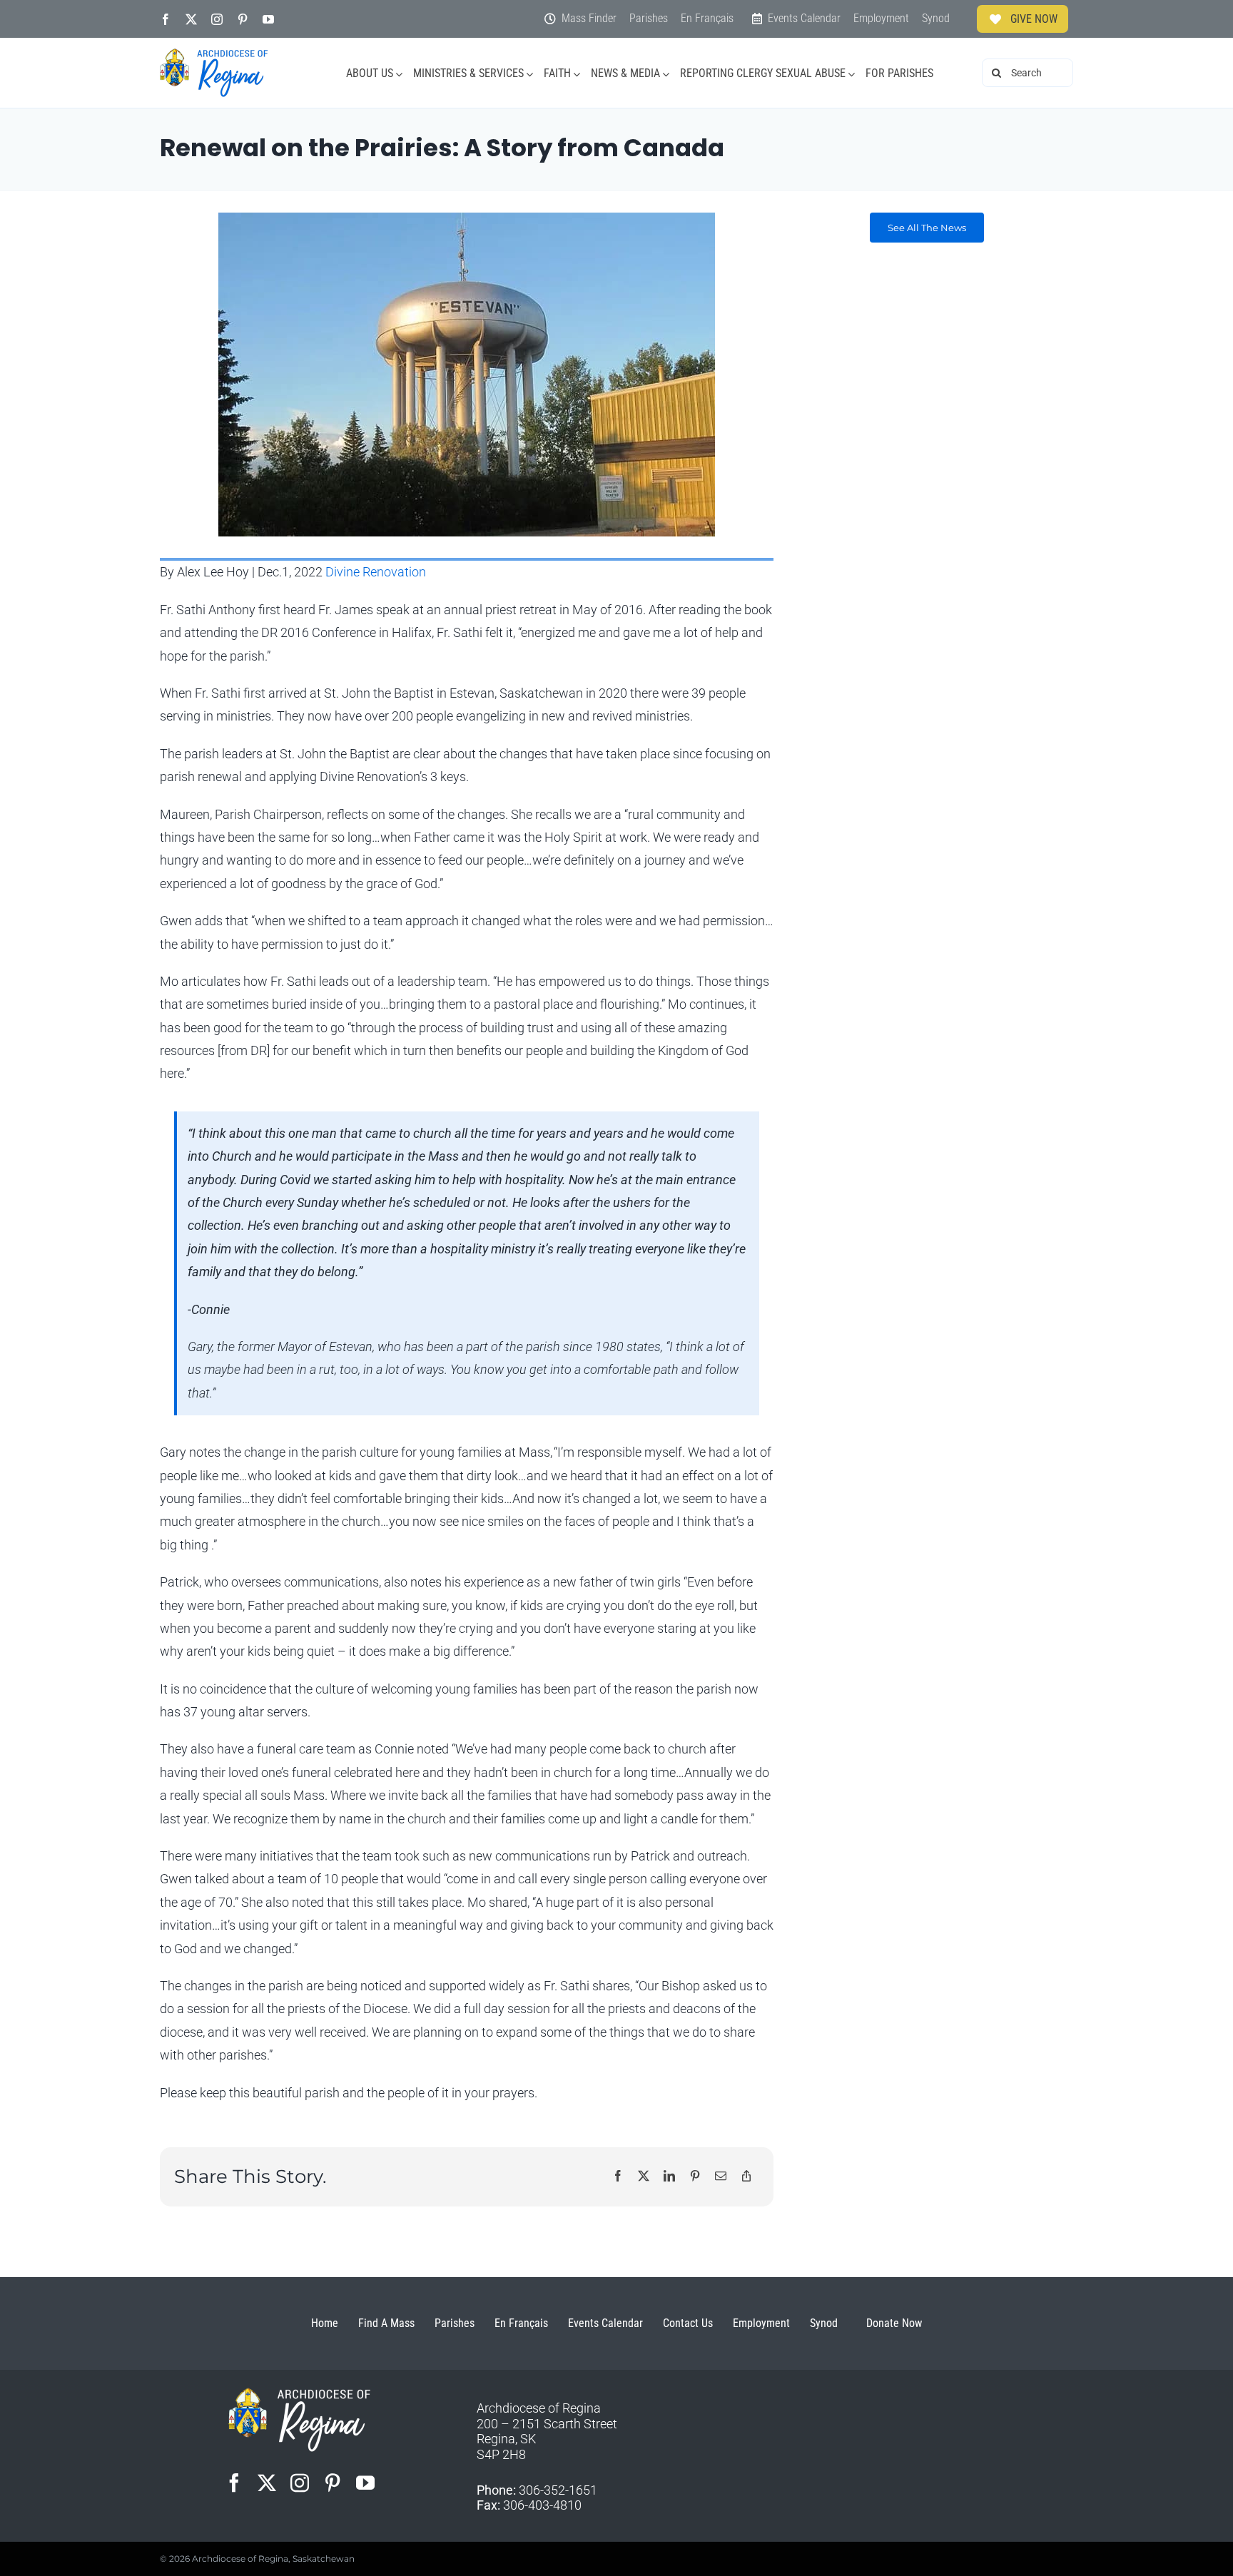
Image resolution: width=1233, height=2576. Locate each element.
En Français (521, 2323)
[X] (644, 2177)
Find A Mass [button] (386, 2323)
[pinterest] (243, 19)
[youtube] (268, 19)
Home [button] (325, 2323)
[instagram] (217, 19)
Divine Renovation (376, 572)
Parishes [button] (455, 2323)
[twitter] (191, 19)
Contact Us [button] (688, 2323)
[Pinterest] (695, 2177)
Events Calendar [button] (605, 2323)
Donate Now (894, 2323)
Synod (824, 2323)
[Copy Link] (746, 2177)
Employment (761, 2323)
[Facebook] (618, 2177)
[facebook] (166, 19)
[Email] (721, 2177)
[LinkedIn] (669, 2177)
